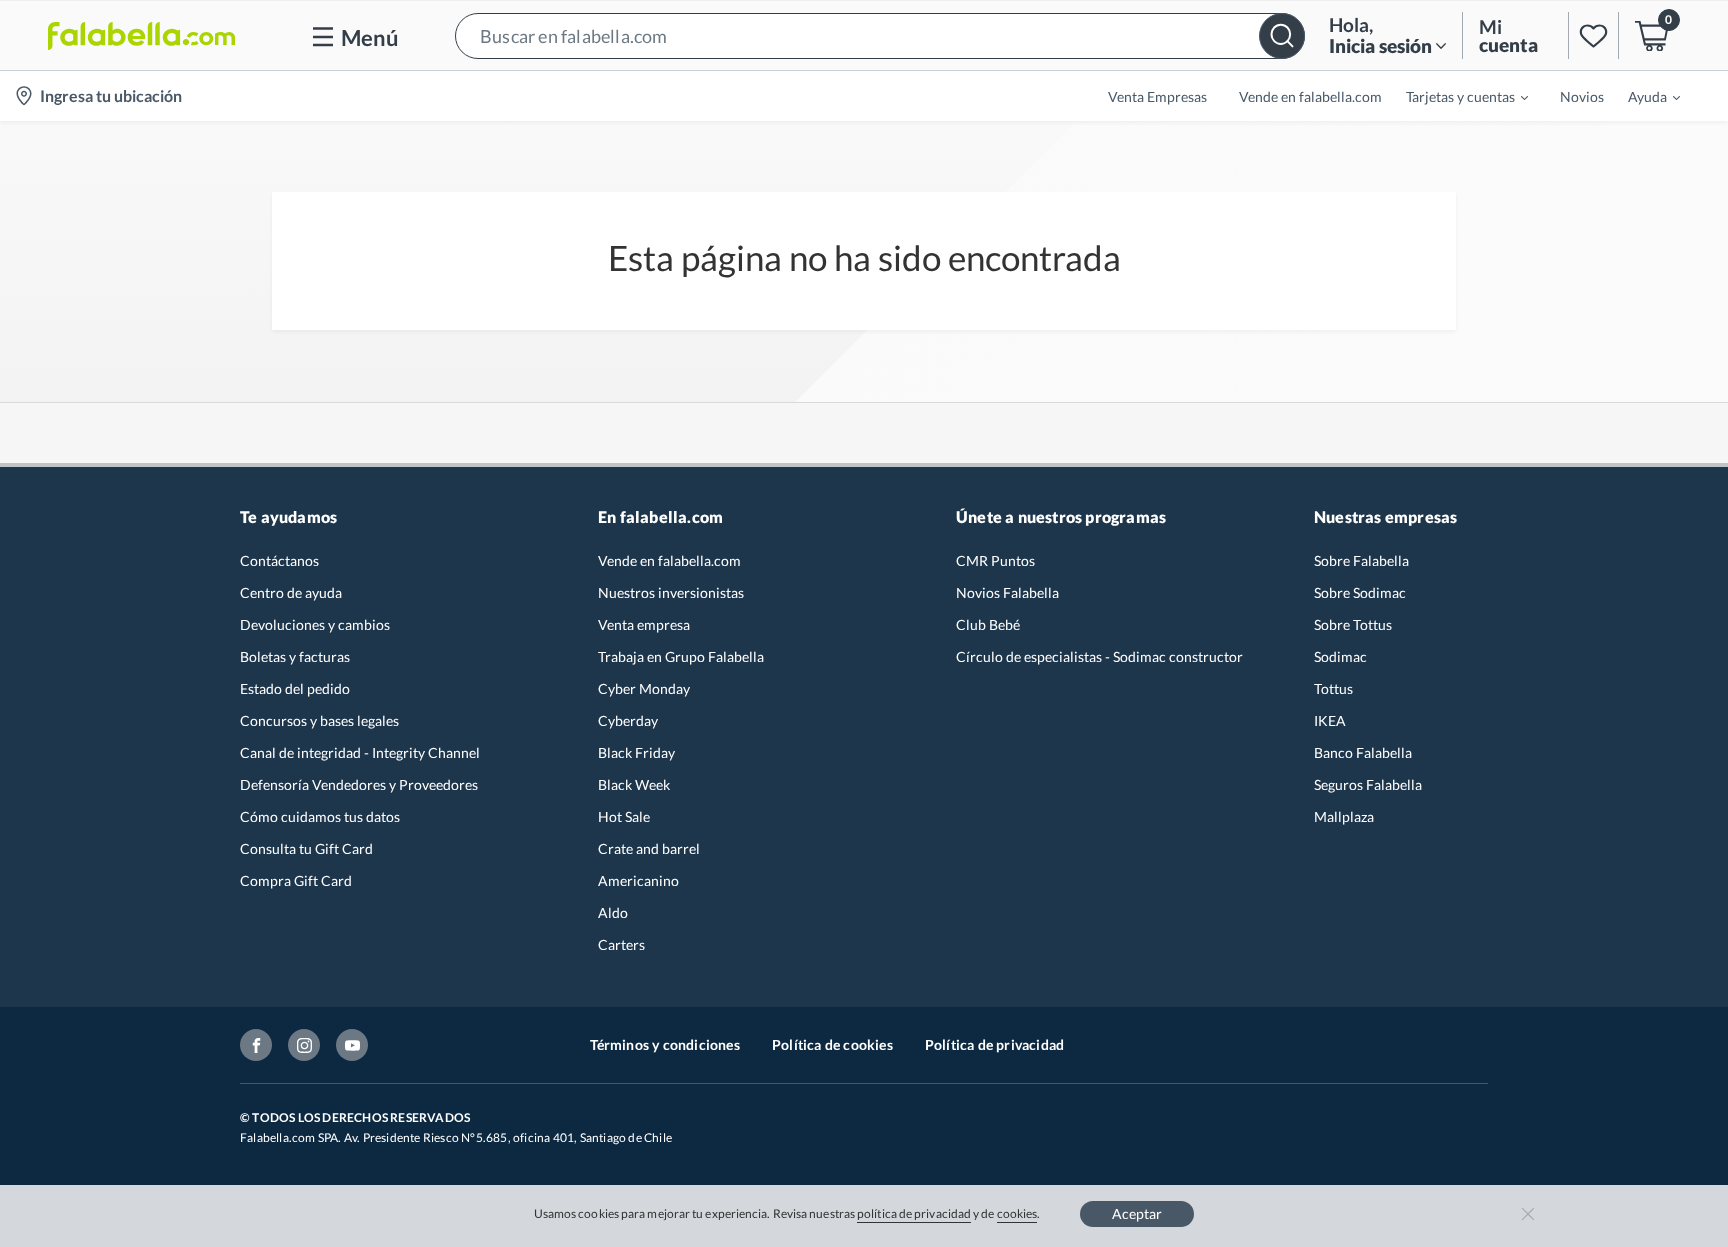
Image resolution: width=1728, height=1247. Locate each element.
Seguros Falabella (1368, 784)
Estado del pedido (295, 688)
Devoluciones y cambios (315, 624)
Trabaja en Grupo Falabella (681, 656)
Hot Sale (624, 816)
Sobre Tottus (1353, 624)
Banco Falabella (1363, 752)
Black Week (634, 784)
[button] (880, 35)
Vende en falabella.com (669, 560)
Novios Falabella (1007, 592)
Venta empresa (644, 624)
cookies (1017, 1213)
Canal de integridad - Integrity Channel (360, 752)
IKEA (1330, 720)
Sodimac (1340, 656)
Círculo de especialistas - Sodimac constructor (1099, 656)
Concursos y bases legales (319, 720)
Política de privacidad (994, 1044)
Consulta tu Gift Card (306, 848)
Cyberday (628, 720)
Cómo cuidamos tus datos (320, 816)
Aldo (613, 912)
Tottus (1333, 688)
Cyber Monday (644, 688)
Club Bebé (988, 624)
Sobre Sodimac (1360, 592)
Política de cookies (832, 1044)
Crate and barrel (649, 848)
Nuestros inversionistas (671, 592)
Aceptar (1137, 1213)
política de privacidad (914, 1213)
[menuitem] (1455, 96)
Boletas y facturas (295, 656)
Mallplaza (1344, 816)
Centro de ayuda (291, 592)
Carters (621, 944)
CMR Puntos (995, 560)
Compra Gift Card (296, 880)
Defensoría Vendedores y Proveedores (359, 784)
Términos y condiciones (665, 1044)
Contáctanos (279, 560)
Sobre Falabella (1361, 560)
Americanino (638, 880)
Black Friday (636, 752)
